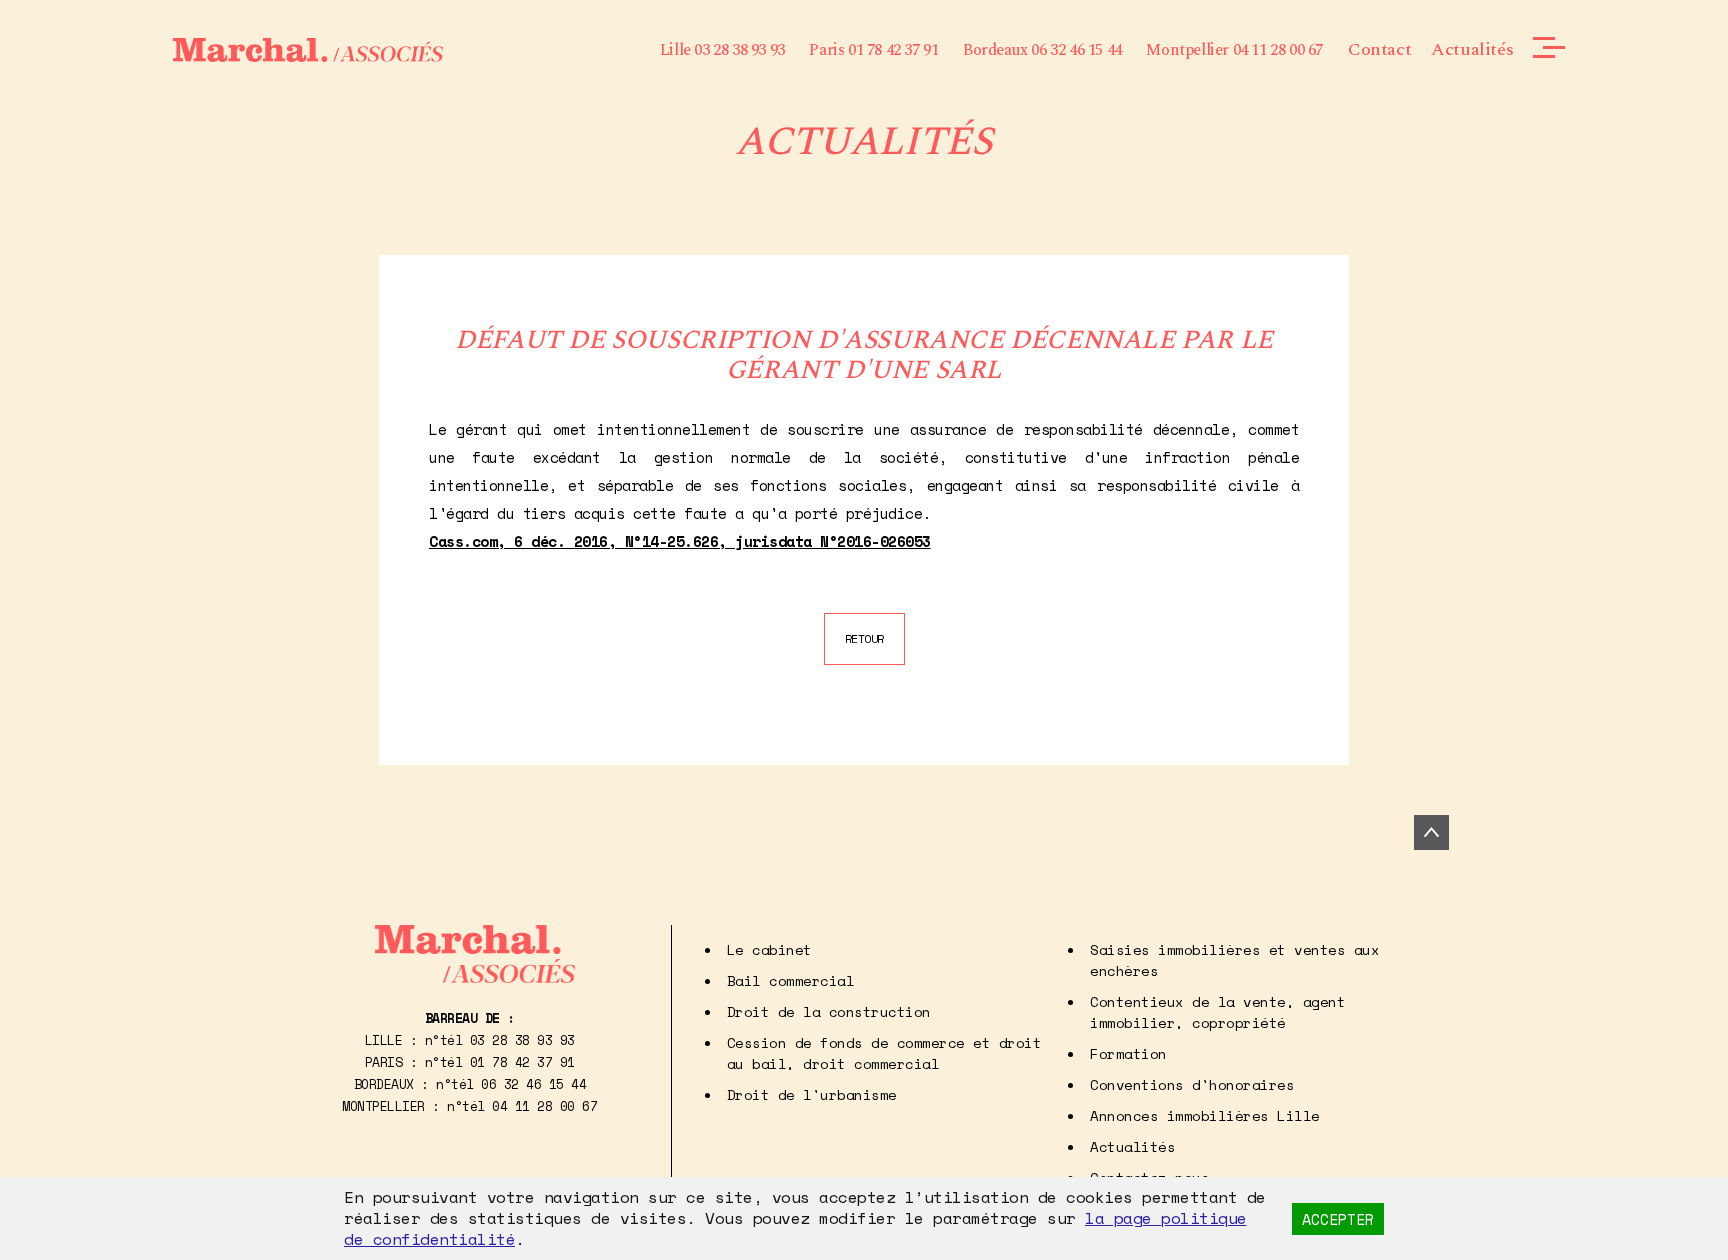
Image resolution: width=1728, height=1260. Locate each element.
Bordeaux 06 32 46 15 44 (1042, 50)
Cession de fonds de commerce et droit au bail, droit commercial (884, 1053)
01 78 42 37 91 (522, 1062)
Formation (1128, 1053)
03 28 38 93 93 (522, 1040)
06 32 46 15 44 (533, 1084)
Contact (1379, 49)
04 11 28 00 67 (544, 1106)
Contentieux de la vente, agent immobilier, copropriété (1217, 1012)
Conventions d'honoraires (1192, 1084)
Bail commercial (791, 980)
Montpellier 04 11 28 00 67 (1234, 50)
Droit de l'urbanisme (812, 1094)
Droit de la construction (829, 1011)
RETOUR (864, 638)
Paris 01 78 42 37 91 (873, 50)
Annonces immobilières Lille (1205, 1115)
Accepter (1338, 1219)
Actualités (1472, 49)
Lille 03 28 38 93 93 (722, 50)
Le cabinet (769, 949)
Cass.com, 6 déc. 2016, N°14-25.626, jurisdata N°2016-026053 (680, 541)
